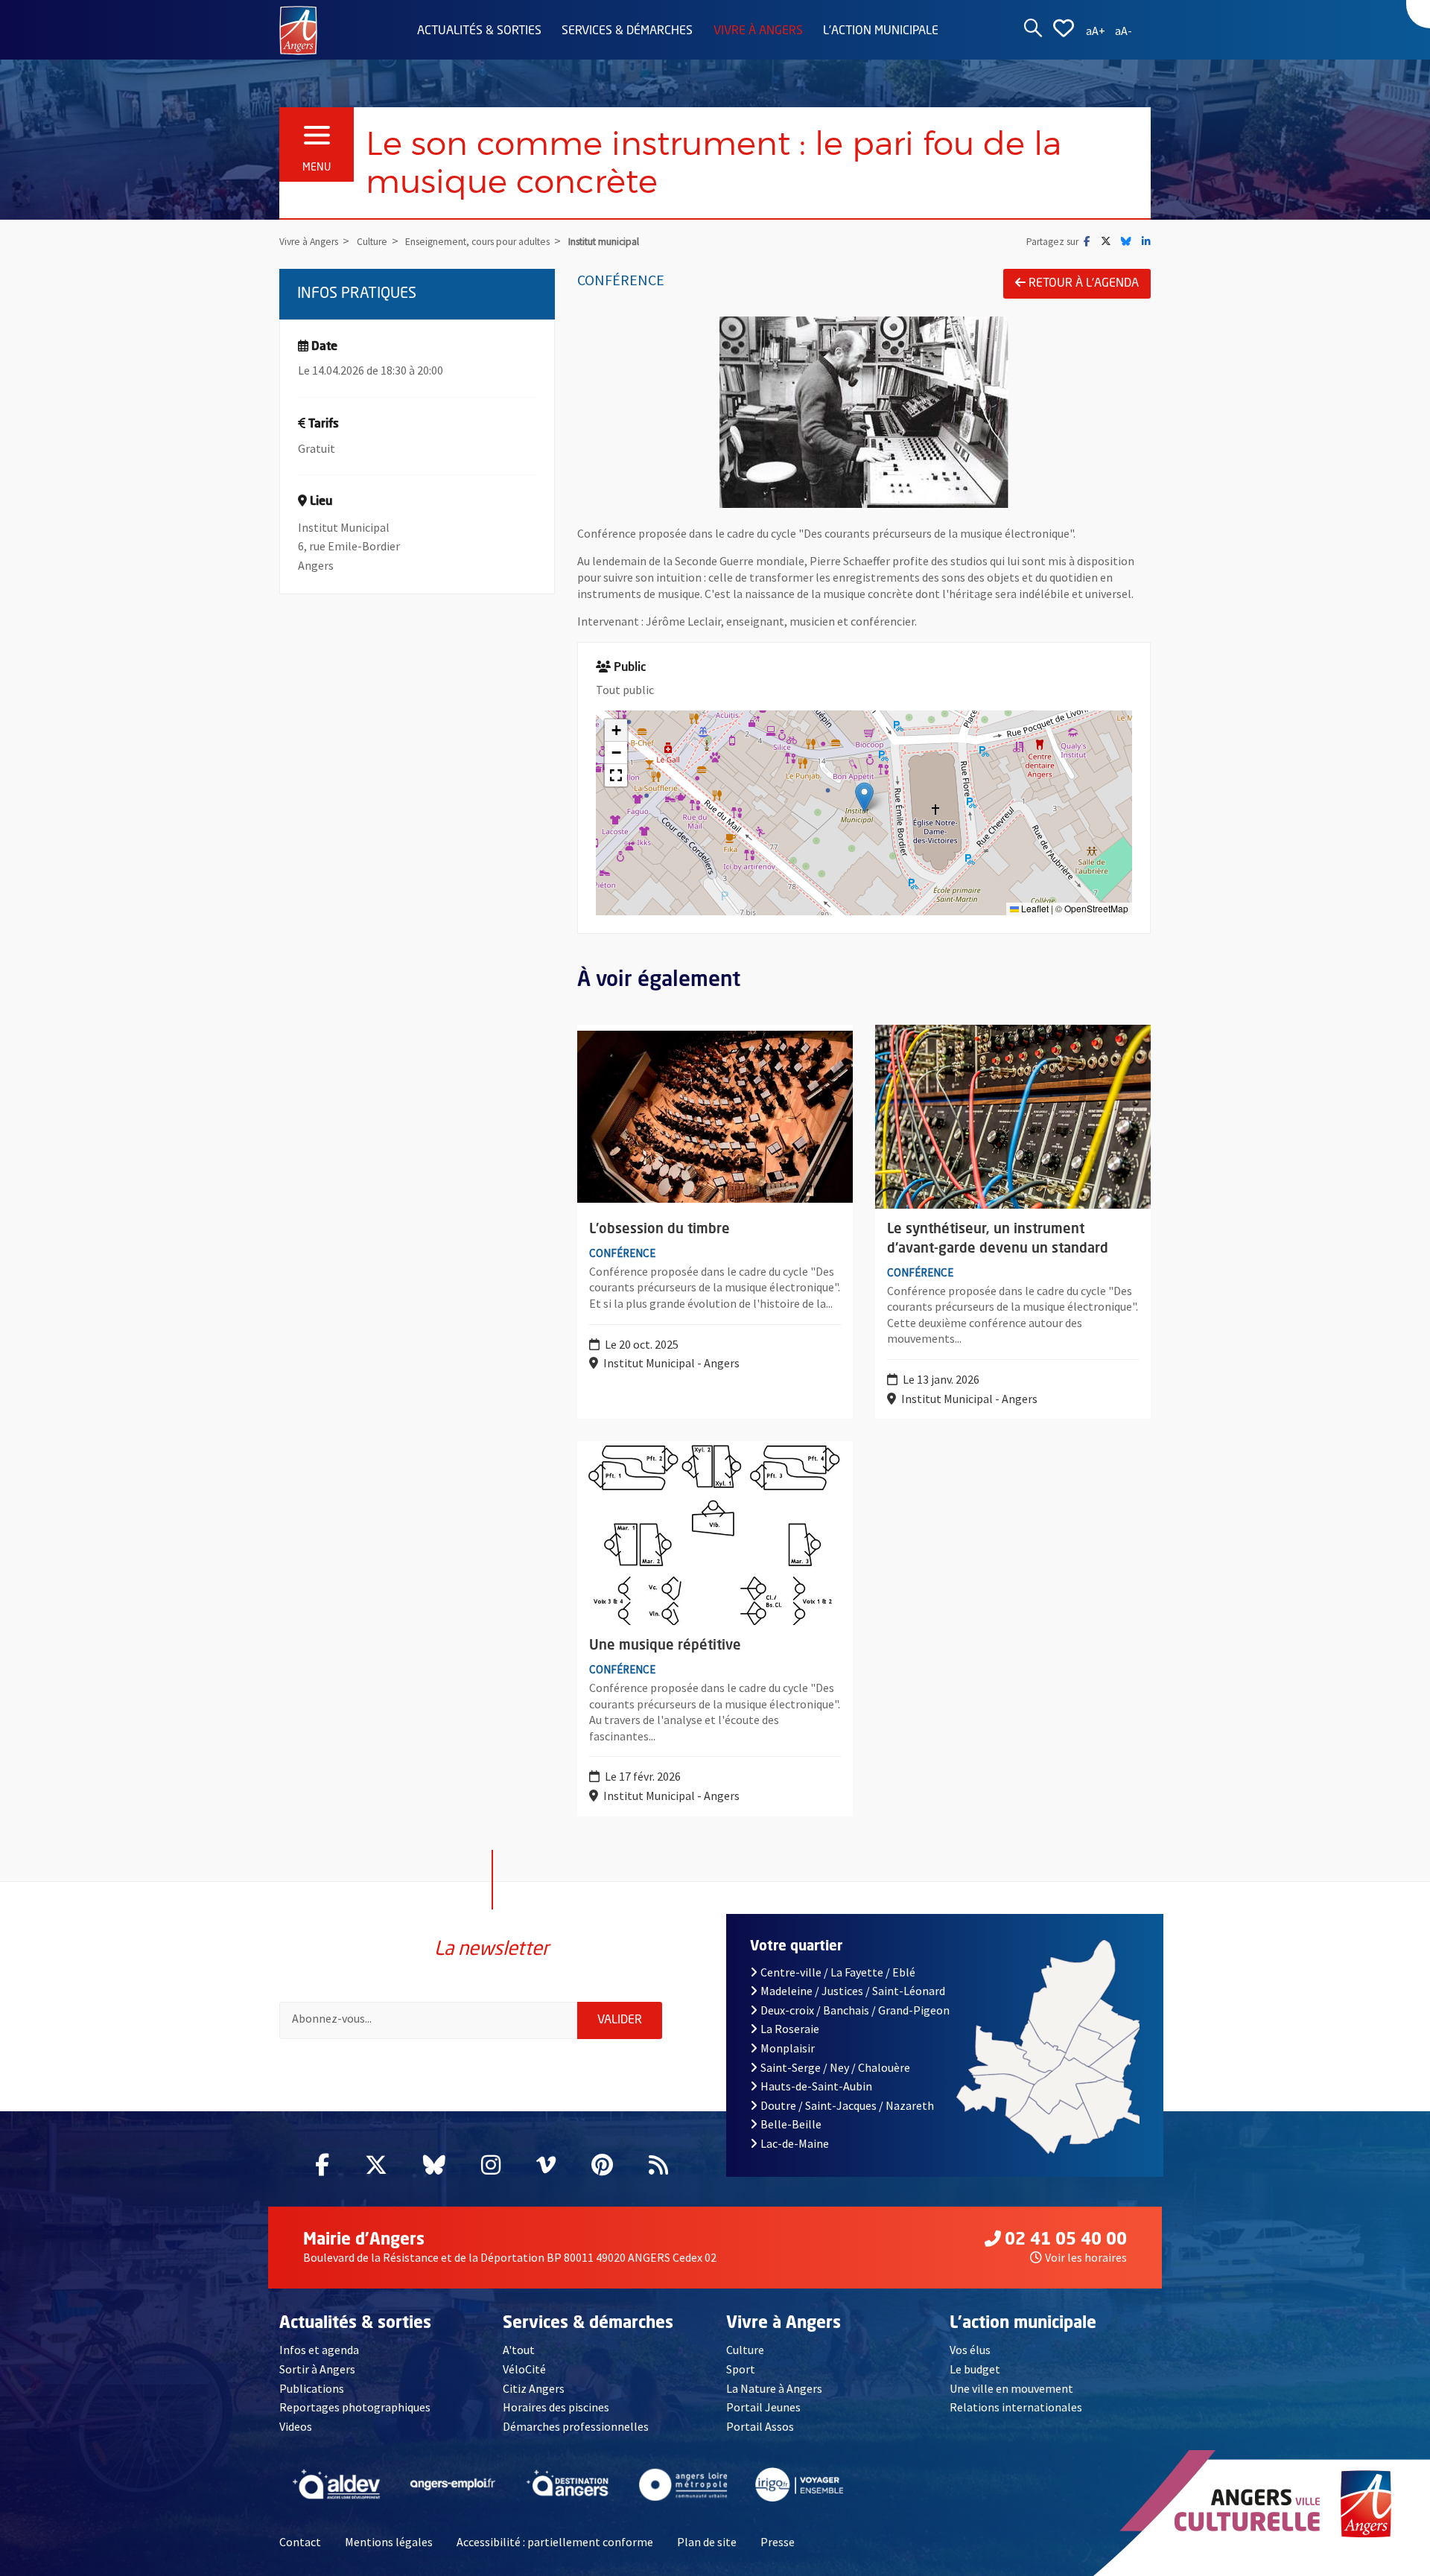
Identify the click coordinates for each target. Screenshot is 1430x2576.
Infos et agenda (319, 2350)
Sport (741, 2369)
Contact (300, 2542)
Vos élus (970, 2350)
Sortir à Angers (317, 2369)
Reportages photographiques (355, 2407)
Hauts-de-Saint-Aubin (816, 2086)
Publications (312, 2388)
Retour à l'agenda (1084, 284)
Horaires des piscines (556, 2407)
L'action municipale (881, 31)
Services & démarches (627, 31)
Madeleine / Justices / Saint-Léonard (853, 1991)
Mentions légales (389, 2542)
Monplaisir (788, 2048)
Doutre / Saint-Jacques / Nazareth (847, 2105)
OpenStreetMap (1096, 908)
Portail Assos (760, 2426)
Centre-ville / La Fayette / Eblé (838, 1972)
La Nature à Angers (774, 2388)
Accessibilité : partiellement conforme (555, 2542)
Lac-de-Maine (795, 2143)
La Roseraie (790, 2029)
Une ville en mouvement (1011, 2388)
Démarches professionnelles (576, 2426)
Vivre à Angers (758, 31)
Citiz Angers (534, 2388)
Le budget (975, 2369)
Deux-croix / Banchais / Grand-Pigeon (855, 2010)
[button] (864, 797)
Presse (778, 2542)
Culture (745, 2350)
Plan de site (707, 2542)
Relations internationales (1016, 2407)
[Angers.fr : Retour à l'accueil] (298, 29)
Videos (296, 2426)
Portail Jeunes (763, 2407)
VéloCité (524, 2369)
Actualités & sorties (479, 31)
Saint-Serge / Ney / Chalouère (835, 2067)
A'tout (519, 2350)
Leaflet (1034, 908)
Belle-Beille (791, 2124)
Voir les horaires (1086, 2257)
